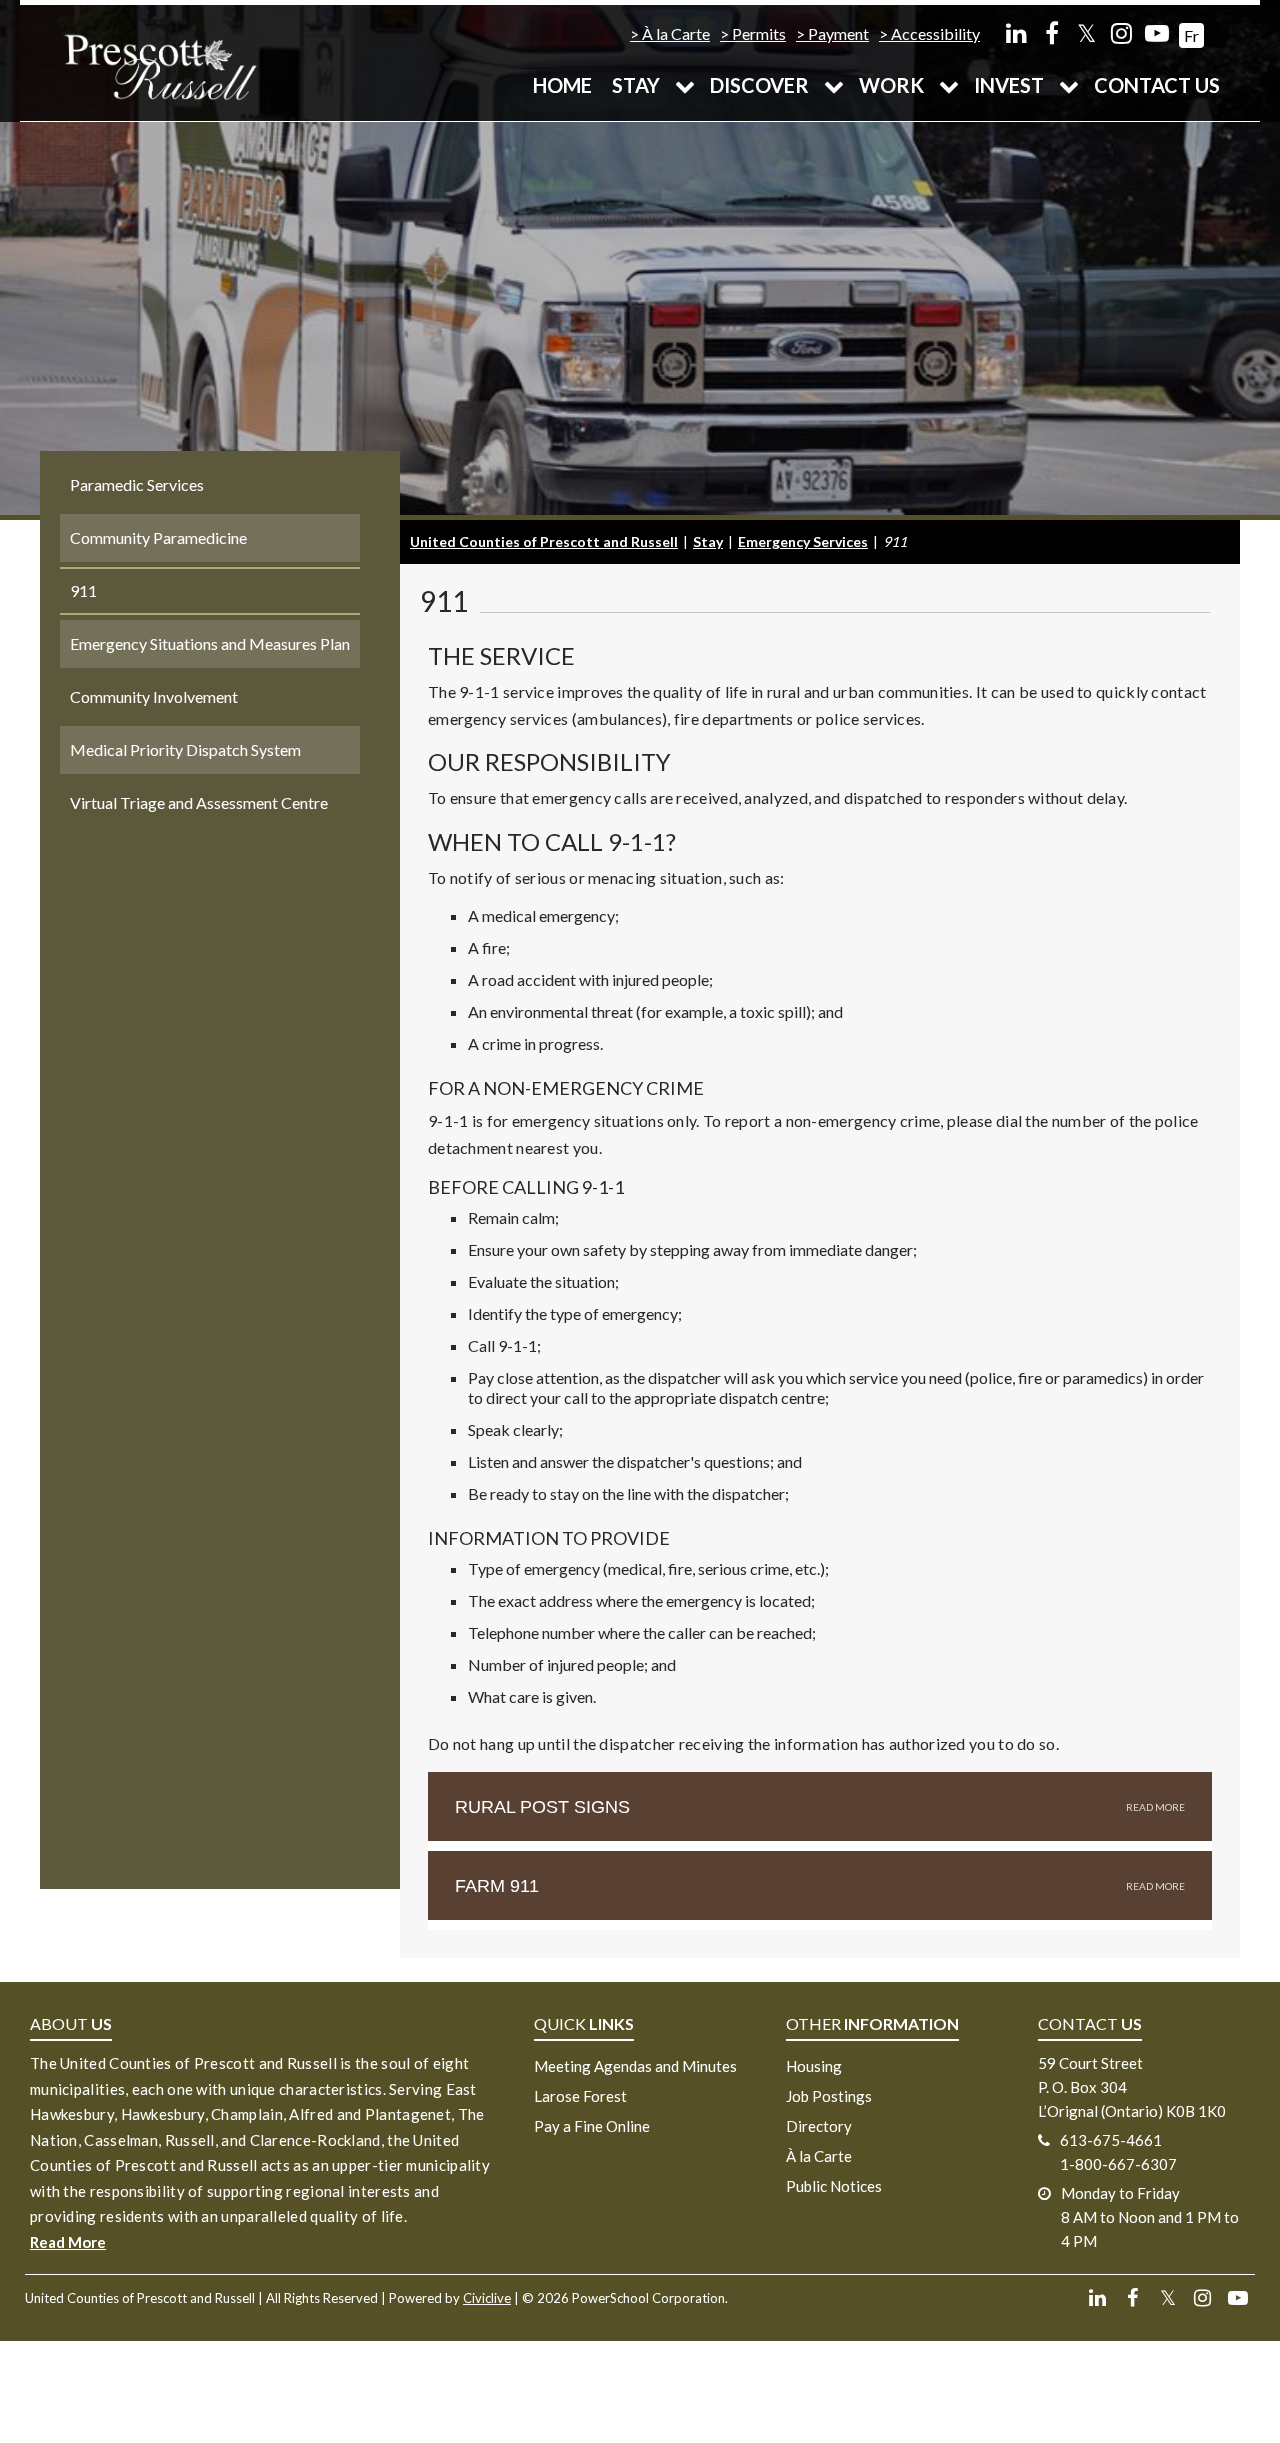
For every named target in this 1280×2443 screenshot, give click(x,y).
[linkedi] (1016, 32)
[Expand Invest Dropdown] (1069, 85)
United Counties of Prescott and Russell (544, 541)
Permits (759, 33)
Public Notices (834, 2186)
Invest (1009, 85)
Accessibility (935, 33)
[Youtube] (1156, 32)
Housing (814, 2066)
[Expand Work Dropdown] (949, 85)
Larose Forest (580, 2096)
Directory (819, 2126)
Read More (68, 2242)
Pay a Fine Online (592, 2126)
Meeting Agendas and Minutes (635, 2066)
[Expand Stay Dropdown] (685, 85)
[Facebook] (1051, 32)
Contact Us (1157, 85)
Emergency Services (803, 541)
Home (562, 85)
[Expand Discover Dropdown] (834, 85)
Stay (636, 85)
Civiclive (487, 2298)
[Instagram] (1121, 32)
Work (891, 85)
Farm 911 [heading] (497, 1886)
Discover (759, 85)
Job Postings (829, 2096)
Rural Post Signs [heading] (542, 1807)
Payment (838, 33)
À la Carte (676, 33)
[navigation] (160, 65)
